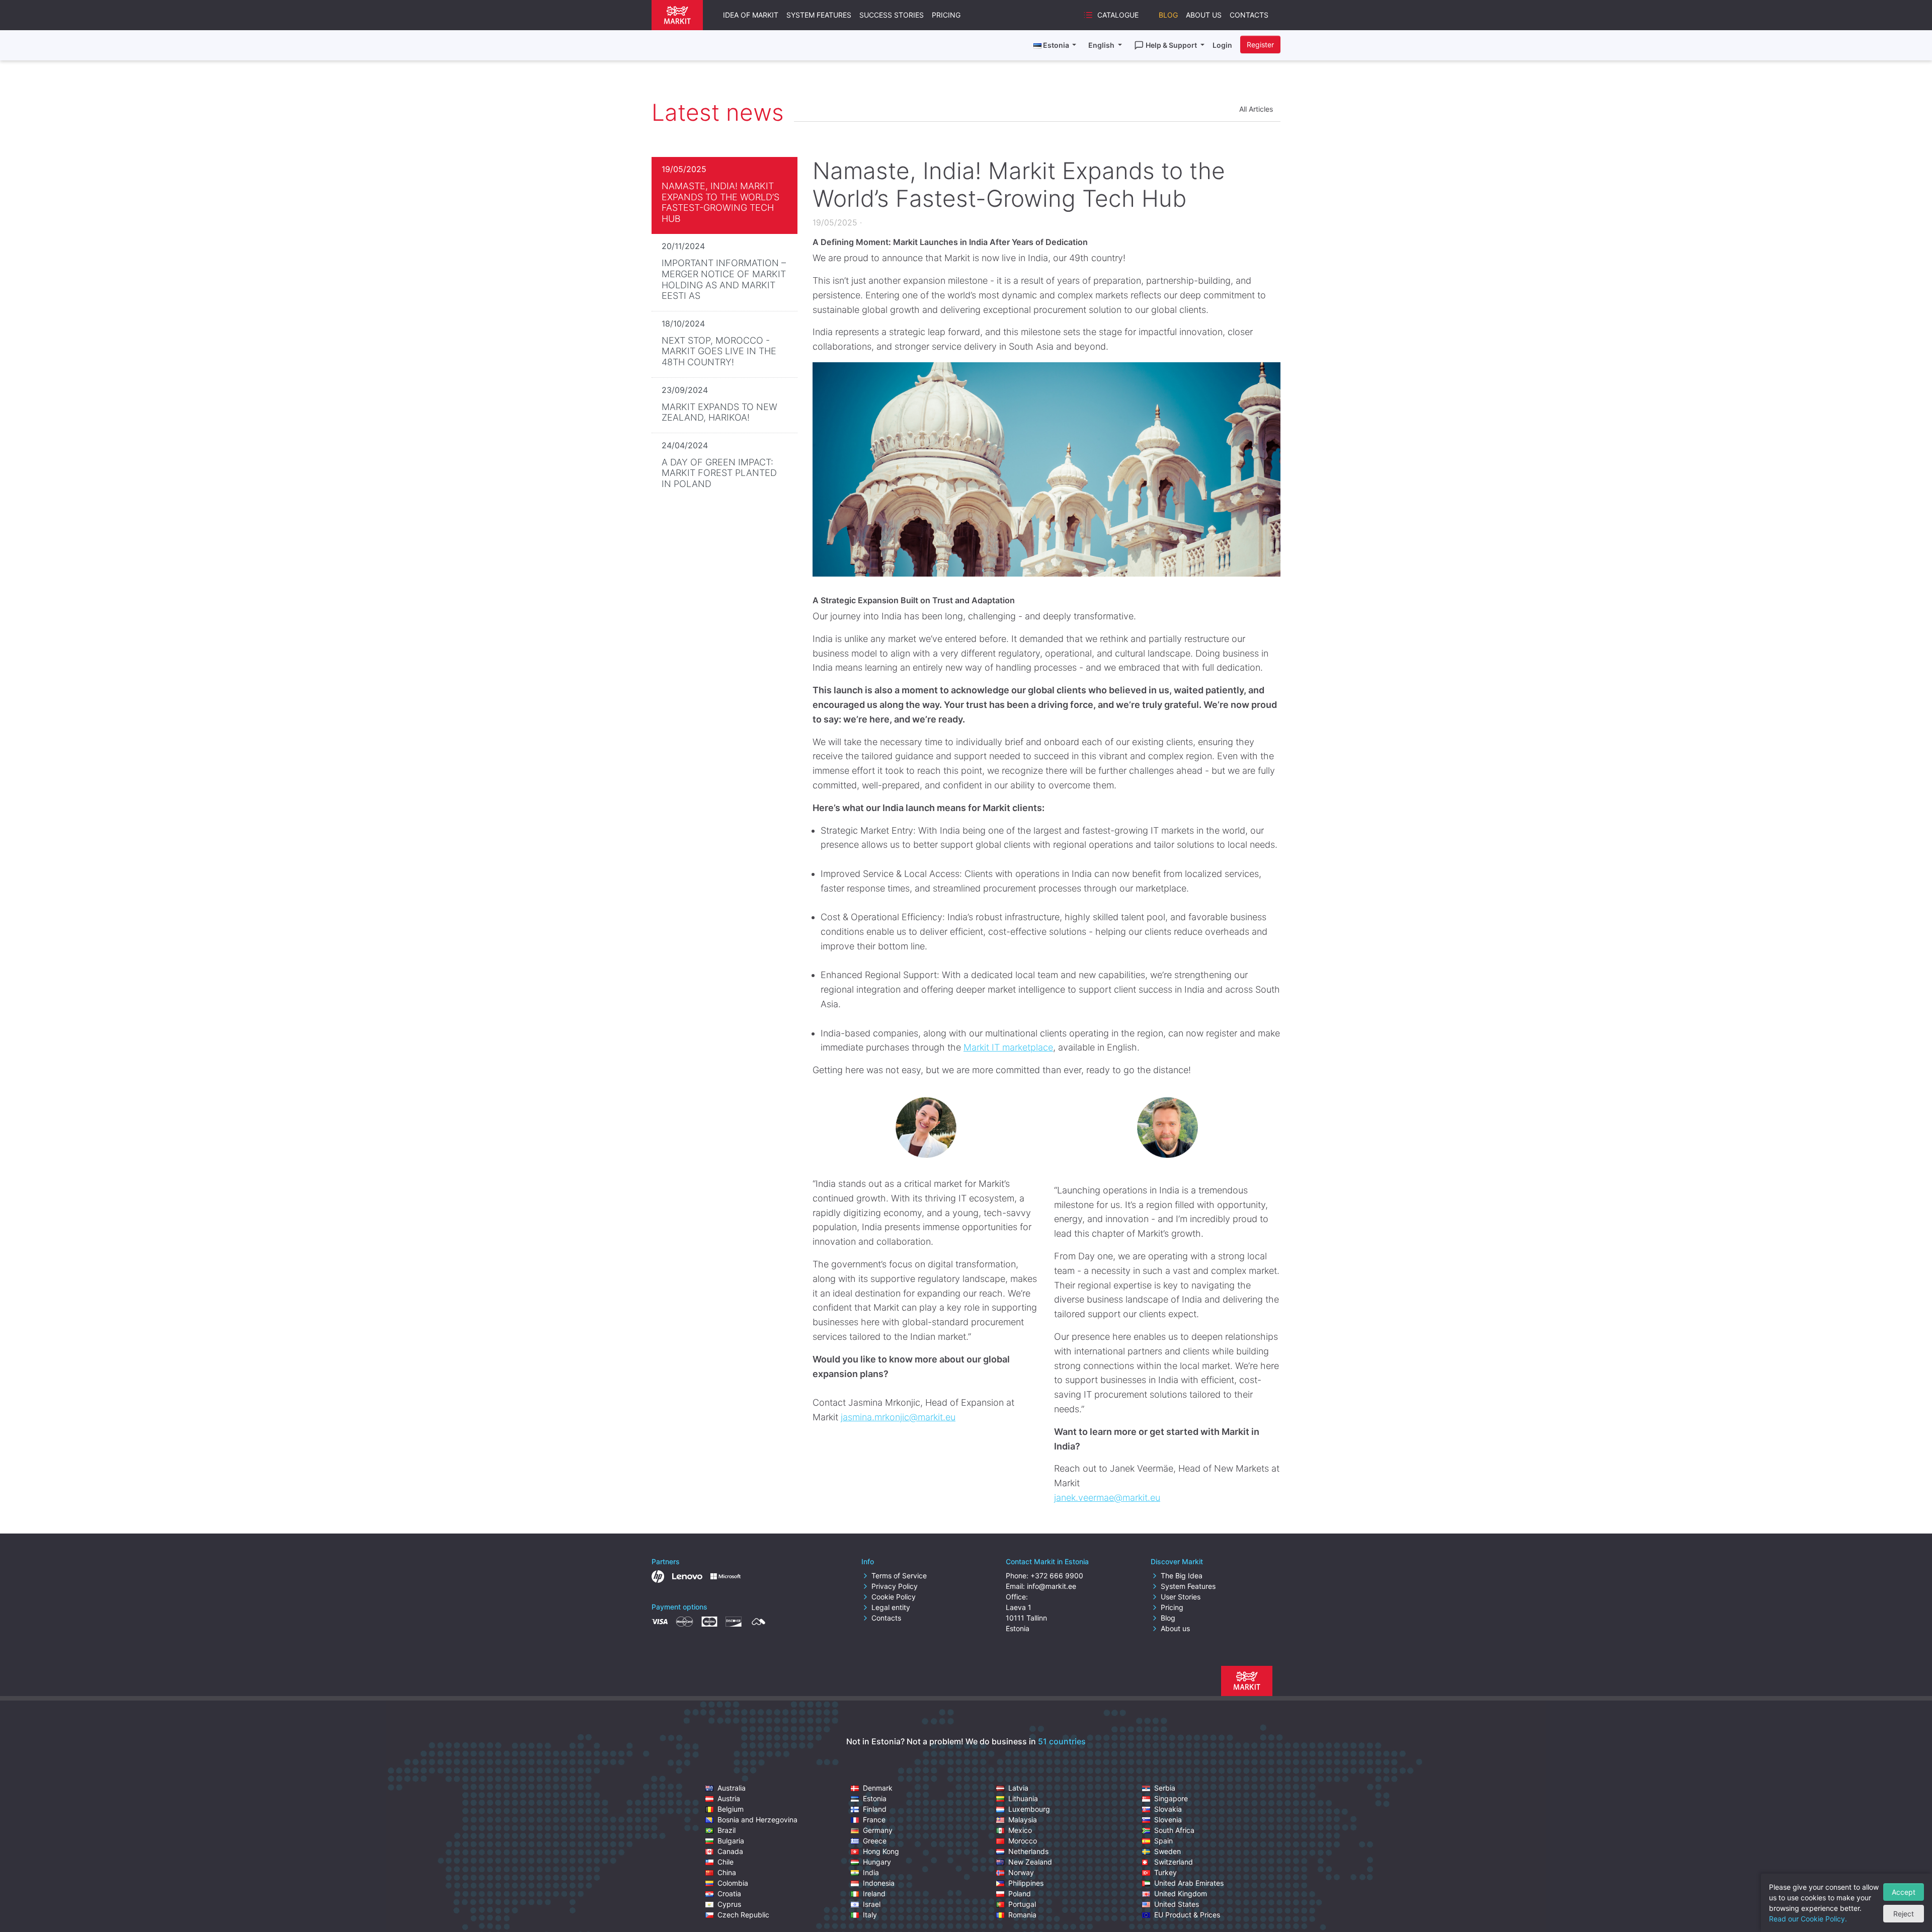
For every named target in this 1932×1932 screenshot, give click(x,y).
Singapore (1171, 1798)
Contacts (1249, 15)
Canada (730, 1851)
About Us (1204, 15)
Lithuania (1023, 1798)
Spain (1163, 1841)
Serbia (1165, 1788)
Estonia (875, 1798)
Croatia (729, 1894)
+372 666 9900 (1057, 1576)
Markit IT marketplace (1008, 1047)
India (871, 1872)
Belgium (731, 1809)
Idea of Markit (751, 15)
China (727, 1872)
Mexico (1020, 1830)
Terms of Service (899, 1576)
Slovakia (1168, 1809)
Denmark (878, 1788)
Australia (732, 1788)
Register (1260, 45)
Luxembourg (1029, 1809)
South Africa (1174, 1830)
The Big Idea (1182, 1576)
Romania (1022, 1915)
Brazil (727, 1830)
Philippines (1026, 1883)
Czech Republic (743, 1915)
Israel (872, 1904)
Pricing (946, 15)
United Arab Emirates (1189, 1883)
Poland (1020, 1894)
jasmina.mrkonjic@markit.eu (898, 1417)
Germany (878, 1830)
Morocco (1023, 1841)
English (1102, 45)
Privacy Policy (895, 1586)
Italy (870, 1915)
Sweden (1168, 1851)
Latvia (1018, 1788)
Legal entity (891, 1607)
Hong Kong (881, 1851)
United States (1177, 1904)
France (874, 1820)
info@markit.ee (1052, 1586)
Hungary (877, 1862)
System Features (819, 15)
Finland (875, 1809)
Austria (729, 1798)
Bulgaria (731, 1841)
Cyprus (729, 1904)
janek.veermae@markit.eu (1107, 1498)
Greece (875, 1841)
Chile (726, 1862)
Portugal (1022, 1904)
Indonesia (879, 1883)
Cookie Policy (894, 1597)
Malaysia (1023, 1820)
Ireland (874, 1894)
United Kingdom (1181, 1894)
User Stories (1181, 1597)
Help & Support (1172, 45)
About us (1175, 1628)
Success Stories (892, 15)
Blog (1168, 15)
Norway (1021, 1872)
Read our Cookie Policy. (1808, 1919)
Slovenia (1168, 1820)
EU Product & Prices (1187, 1915)
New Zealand (1030, 1862)
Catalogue (1118, 15)
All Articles (1256, 109)
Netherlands (1028, 1851)
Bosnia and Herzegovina (757, 1820)
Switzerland (1174, 1862)
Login (1222, 45)
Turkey (1165, 1872)
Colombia (733, 1883)
